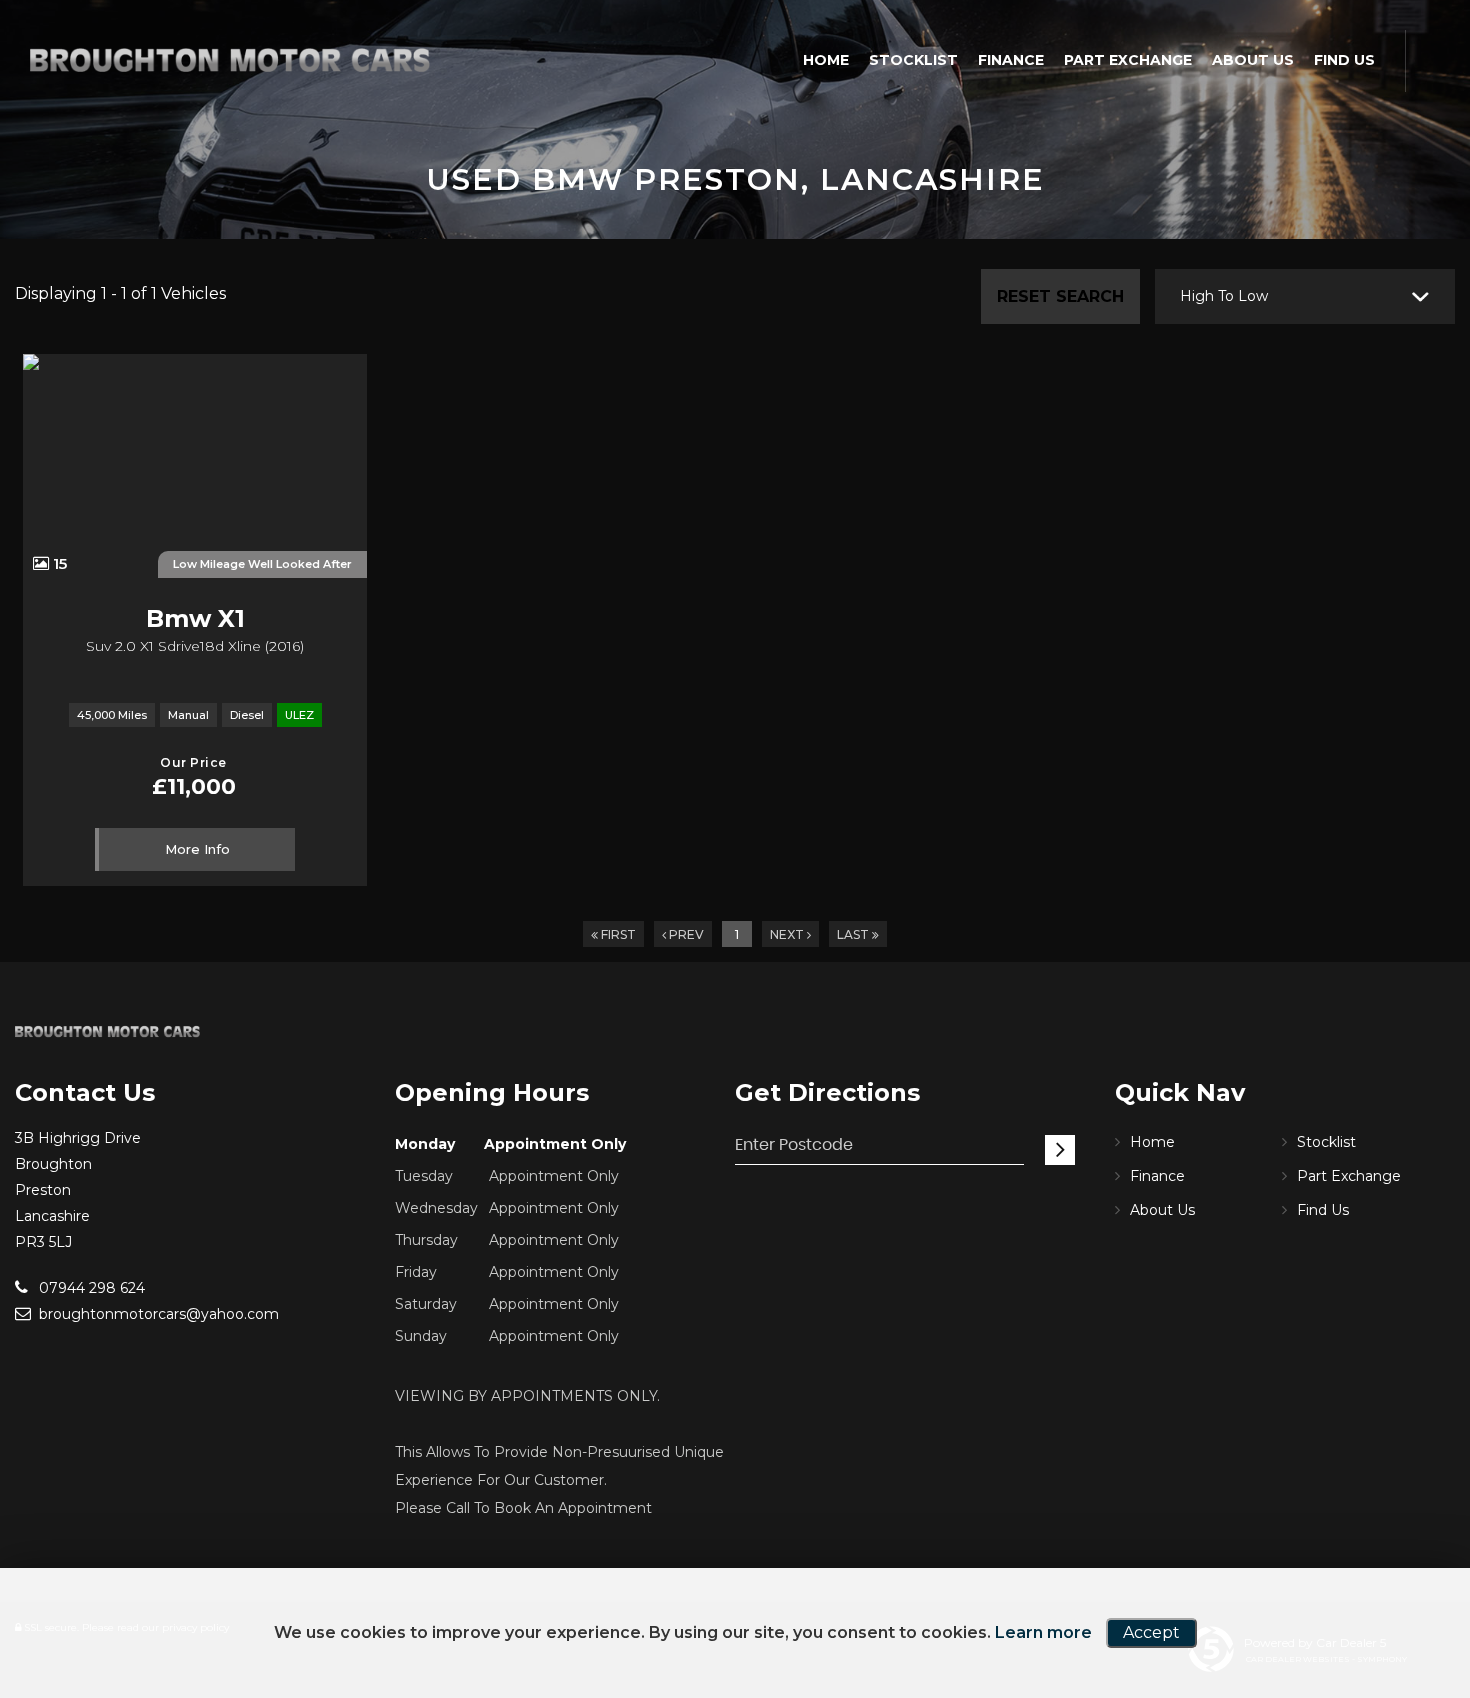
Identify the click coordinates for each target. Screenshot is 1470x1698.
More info (197, 849)
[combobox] (1305, 296)
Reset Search (1060, 296)
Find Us (1344, 60)
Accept (1151, 1632)
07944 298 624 (90, 1288)
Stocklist (913, 60)
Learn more (1043, 1632)
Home (826, 60)
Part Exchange (1128, 60)
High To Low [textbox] (1224, 296)
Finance (1011, 60)
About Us (1253, 60)
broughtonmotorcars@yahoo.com (157, 1314)
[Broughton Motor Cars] (230, 60)
